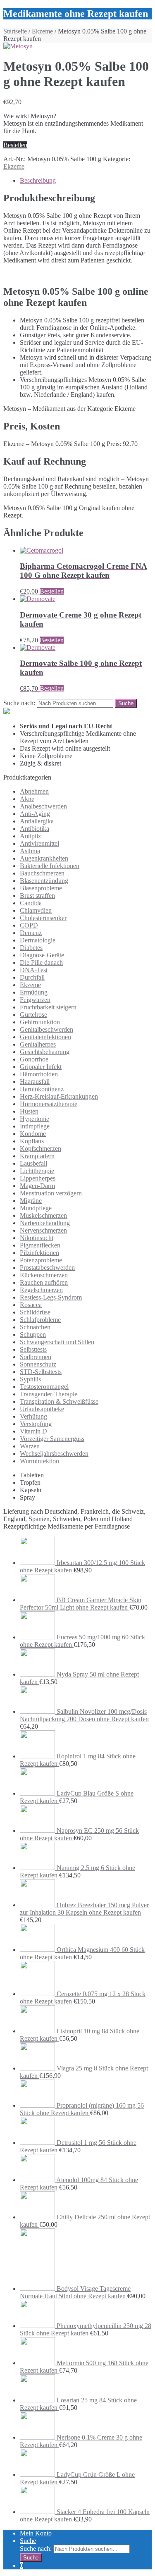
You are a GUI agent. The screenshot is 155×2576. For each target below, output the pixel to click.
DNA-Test (34, 970)
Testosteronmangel (44, 1387)
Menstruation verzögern (51, 1193)
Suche (28, 2541)
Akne (27, 799)
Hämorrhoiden (39, 1074)
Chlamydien (36, 910)
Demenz (31, 933)
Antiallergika (37, 821)
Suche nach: (19, 703)
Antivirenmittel (39, 843)
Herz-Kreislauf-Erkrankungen (59, 1096)
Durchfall (32, 977)
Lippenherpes (38, 1178)
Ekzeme (42, 31)
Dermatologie (38, 940)
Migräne (31, 1201)
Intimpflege (35, 1126)
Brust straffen (37, 896)
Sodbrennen (36, 1357)
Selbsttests (33, 1349)
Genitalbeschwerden (46, 1029)
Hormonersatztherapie (49, 1104)
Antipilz (30, 836)
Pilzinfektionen (39, 1253)
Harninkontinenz (42, 1089)
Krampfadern (37, 1156)
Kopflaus (32, 1141)
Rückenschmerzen (44, 1275)
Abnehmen (34, 791)
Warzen (30, 1446)
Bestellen (15, 145)
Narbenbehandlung (45, 1223)
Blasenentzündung (44, 881)
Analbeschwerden (43, 806)
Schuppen (33, 1335)
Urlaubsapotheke (42, 1409)
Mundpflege (36, 1208)
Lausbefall (33, 1163)
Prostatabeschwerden (47, 1268)
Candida (31, 903)
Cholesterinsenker (43, 918)
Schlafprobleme (40, 1320)
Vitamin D (33, 1431)
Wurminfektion (39, 1461)
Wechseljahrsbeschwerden (54, 1454)
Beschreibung (38, 180)
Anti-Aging (35, 814)
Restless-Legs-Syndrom (51, 1297)
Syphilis (30, 1379)
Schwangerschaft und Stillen (57, 1342)
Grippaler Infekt (41, 1067)
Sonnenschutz (38, 1364)
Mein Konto (36, 2533)
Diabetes (31, 948)
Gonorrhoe (34, 1059)
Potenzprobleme (41, 1260)
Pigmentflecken (40, 1245)
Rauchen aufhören (44, 1282)
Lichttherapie (37, 1171)
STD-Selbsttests (41, 1372)
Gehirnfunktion (40, 1022)
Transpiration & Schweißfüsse (59, 1401)
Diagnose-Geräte (42, 955)
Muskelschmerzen (43, 1215)
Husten (29, 1111)
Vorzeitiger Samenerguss (52, 1439)
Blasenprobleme (41, 888)
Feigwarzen (35, 1000)
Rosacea (31, 1305)
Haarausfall (35, 1082)
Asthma (30, 851)
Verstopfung (36, 1424)
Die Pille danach (41, 962)
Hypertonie (35, 1119)
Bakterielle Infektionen (50, 866)
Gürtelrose (33, 1015)
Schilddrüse (35, 1312)
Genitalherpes (38, 1044)
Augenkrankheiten (44, 858)
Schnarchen (35, 1327)
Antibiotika (35, 829)
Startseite (15, 31)
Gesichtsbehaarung (45, 1052)
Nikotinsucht (37, 1238)
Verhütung (33, 1416)
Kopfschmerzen (41, 1148)
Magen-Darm (37, 1186)
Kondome (33, 1134)
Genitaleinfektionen (45, 1037)
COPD (29, 925)
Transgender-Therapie (49, 1394)
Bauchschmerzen (42, 873)
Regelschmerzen (41, 1290)
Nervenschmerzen (43, 1230)
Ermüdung (34, 992)
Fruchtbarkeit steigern (48, 1007)
